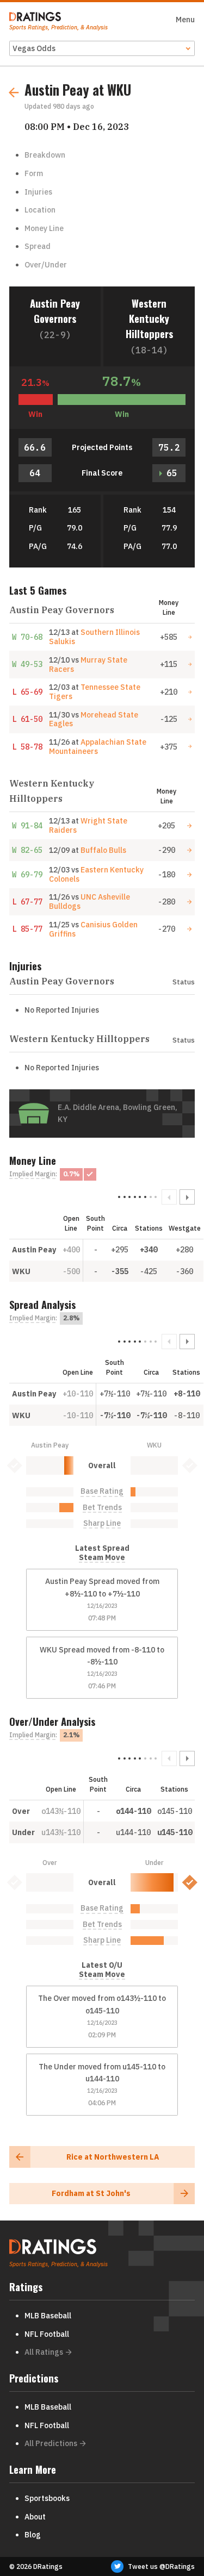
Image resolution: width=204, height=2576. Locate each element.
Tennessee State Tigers (95, 692)
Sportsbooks (47, 2498)
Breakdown (45, 155)
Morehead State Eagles (94, 719)
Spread (38, 246)
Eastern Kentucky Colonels (96, 874)
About (35, 2517)
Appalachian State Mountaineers (98, 747)
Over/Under (46, 265)
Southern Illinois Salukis (94, 637)
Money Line (44, 228)
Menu (185, 20)
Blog (33, 2535)
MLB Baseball (48, 2316)
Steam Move (102, 1558)
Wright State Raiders (88, 825)
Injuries (38, 192)
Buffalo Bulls (103, 850)
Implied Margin (32, 1174)
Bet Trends (102, 1508)
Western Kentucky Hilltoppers (149, 318)
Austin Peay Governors (55, 311)
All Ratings (44, 2352)
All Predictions (51, 2443)
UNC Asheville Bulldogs (89, 902)
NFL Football (47, 2334)
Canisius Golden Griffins (93, 929)
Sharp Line (102, 1523)
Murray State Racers (88, 665)
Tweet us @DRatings (161, 2566)
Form (34, 173)
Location (40, 210)
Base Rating (102, 1491)
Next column (187, 1197)
